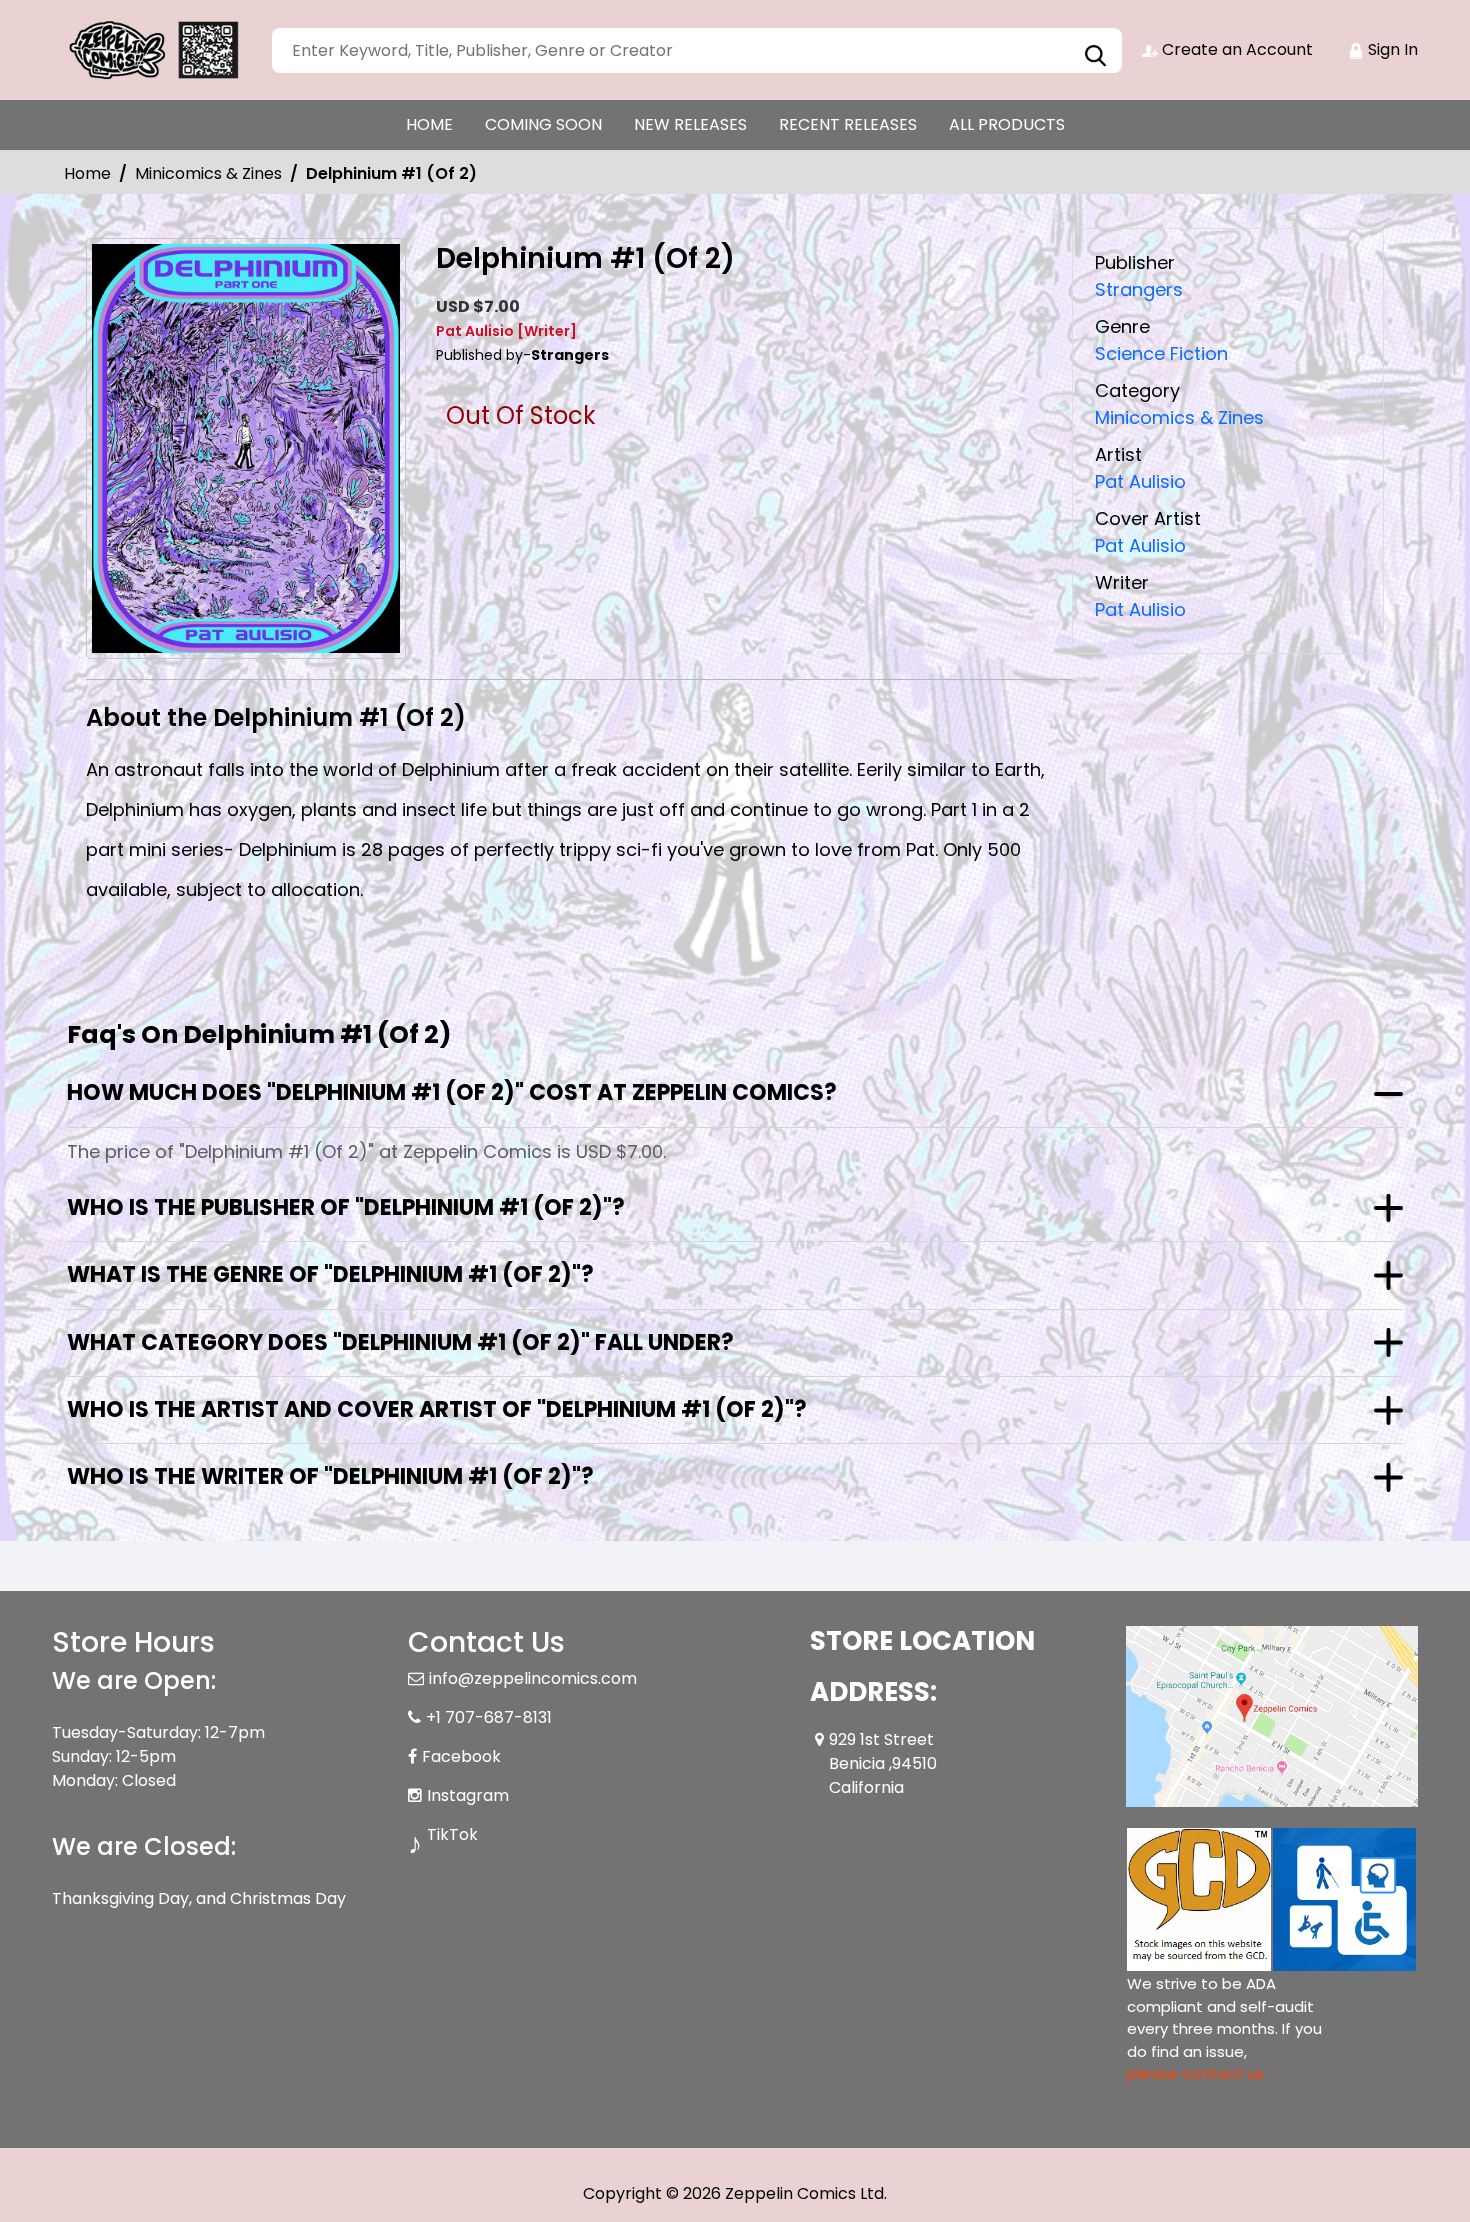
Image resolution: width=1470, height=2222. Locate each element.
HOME (429, 124)
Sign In (1391, 49)
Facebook (461, 1756)
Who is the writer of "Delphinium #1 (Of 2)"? (330, 1476)
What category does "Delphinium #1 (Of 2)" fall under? (400, 1342)
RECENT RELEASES (848, 124)
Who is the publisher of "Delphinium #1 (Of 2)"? (346, 1207)
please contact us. (1197, 2073)
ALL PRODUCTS (1007, 124)
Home (87, 173)
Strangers (1139, 289)
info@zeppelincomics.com (533, 1678)
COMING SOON (543, 124)
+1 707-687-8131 (489, 1717)
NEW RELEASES (690, 124)
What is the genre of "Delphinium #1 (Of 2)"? (330, 1274)
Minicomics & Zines (208, 173)
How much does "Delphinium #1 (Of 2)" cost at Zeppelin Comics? (452, 1092)
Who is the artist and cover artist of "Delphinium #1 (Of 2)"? (437, 1409)
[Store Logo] (152, 50)
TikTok (452, 1834)
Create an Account (1235, 49)
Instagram (468, 1795)
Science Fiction (1161, 353)
